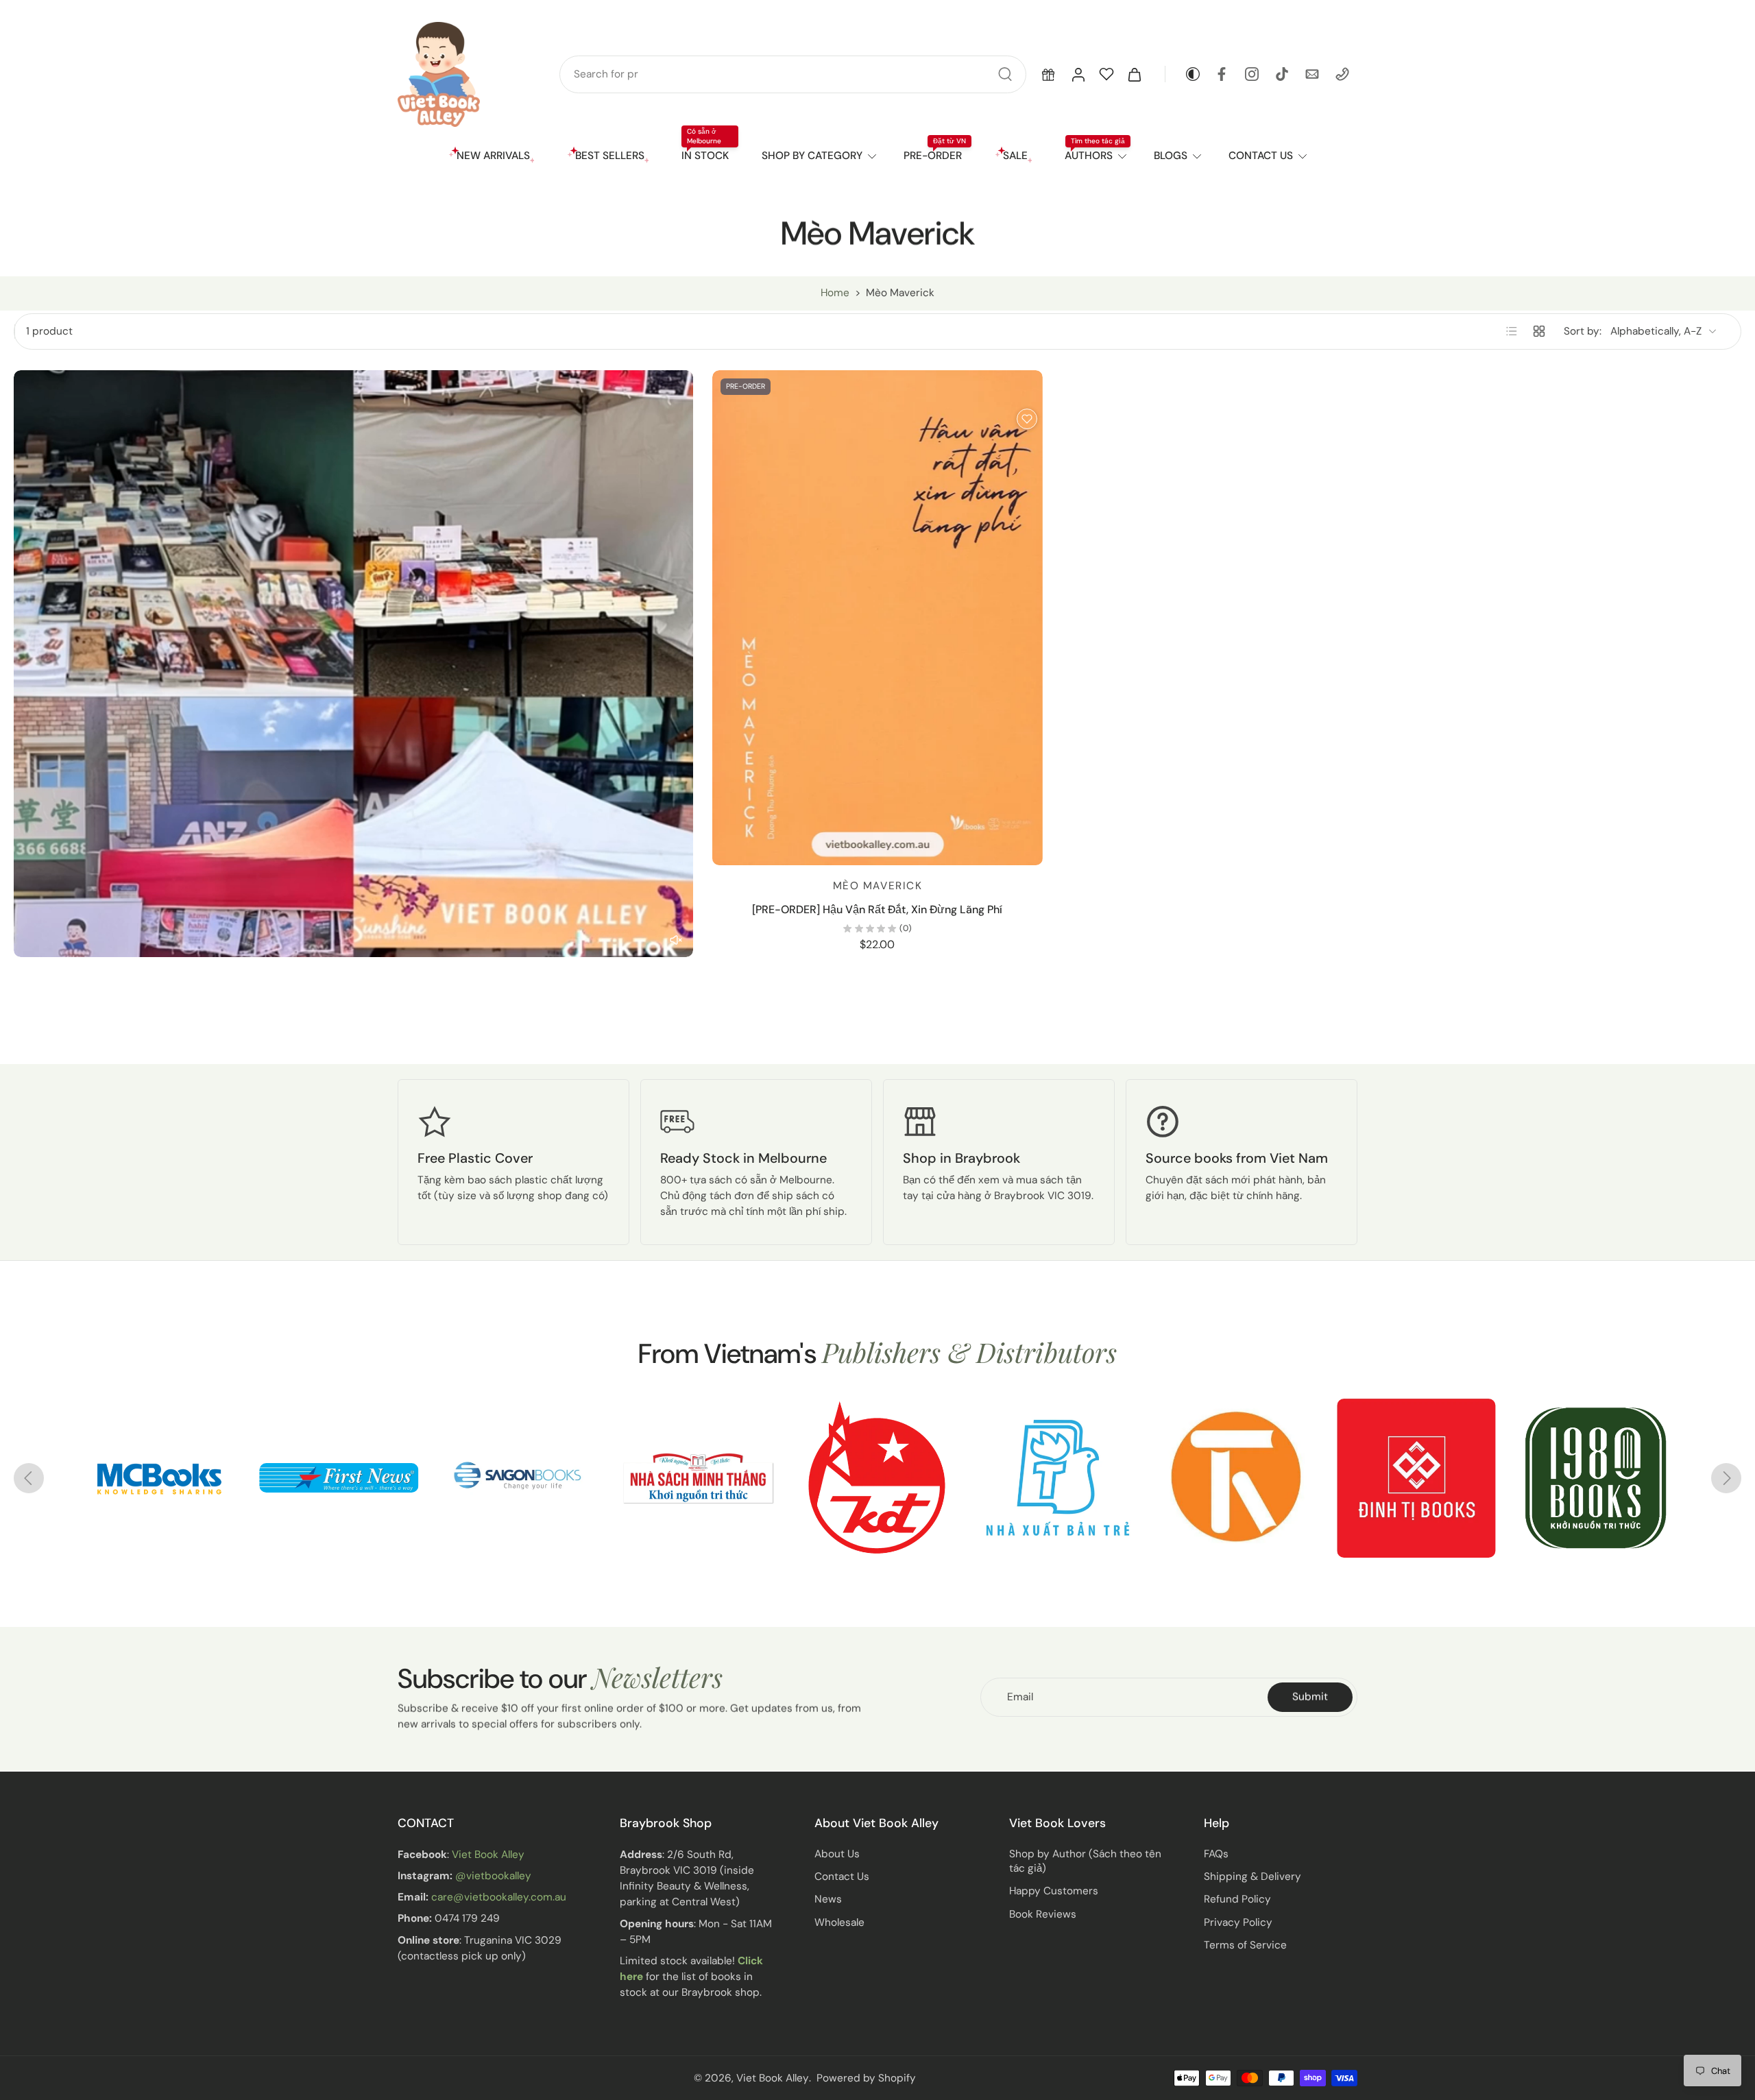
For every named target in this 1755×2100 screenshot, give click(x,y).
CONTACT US (1261, 156)
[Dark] (1183, 74)
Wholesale (839, 1922)
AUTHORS (1089, 156)
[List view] (1512, 331)
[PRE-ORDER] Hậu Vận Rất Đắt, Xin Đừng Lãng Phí (877, 909)
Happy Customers (1054, 1891)
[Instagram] (1252, 74)
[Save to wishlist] (1027, 419)
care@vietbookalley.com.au (499, 1897)
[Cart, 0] (1135, 74)
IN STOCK (705, 156)
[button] (1048, 74)
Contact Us (842, 1876)
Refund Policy (1237, 1899)
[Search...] (1005, 74)
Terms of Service (1245, 1945)
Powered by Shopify (866, 2077)
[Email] (1312, 74)
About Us (837, 1854)
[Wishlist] (1106, 74)
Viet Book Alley (488, 1855)
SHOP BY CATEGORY (812, 156)
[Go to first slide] (1726, 1478)
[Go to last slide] (29, 1478)
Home (835, 293)
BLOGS (1171, 156)
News (828, 1899)
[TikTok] (1282, 74)
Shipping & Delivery (1252, 1876)
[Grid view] (1539, 331)
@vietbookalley (493, 1876)
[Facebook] (1222, 74)
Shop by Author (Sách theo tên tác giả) (1085, 1861)
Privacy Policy (1238, 1922)
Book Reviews (1043, 1914)
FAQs (1216, 1854)
